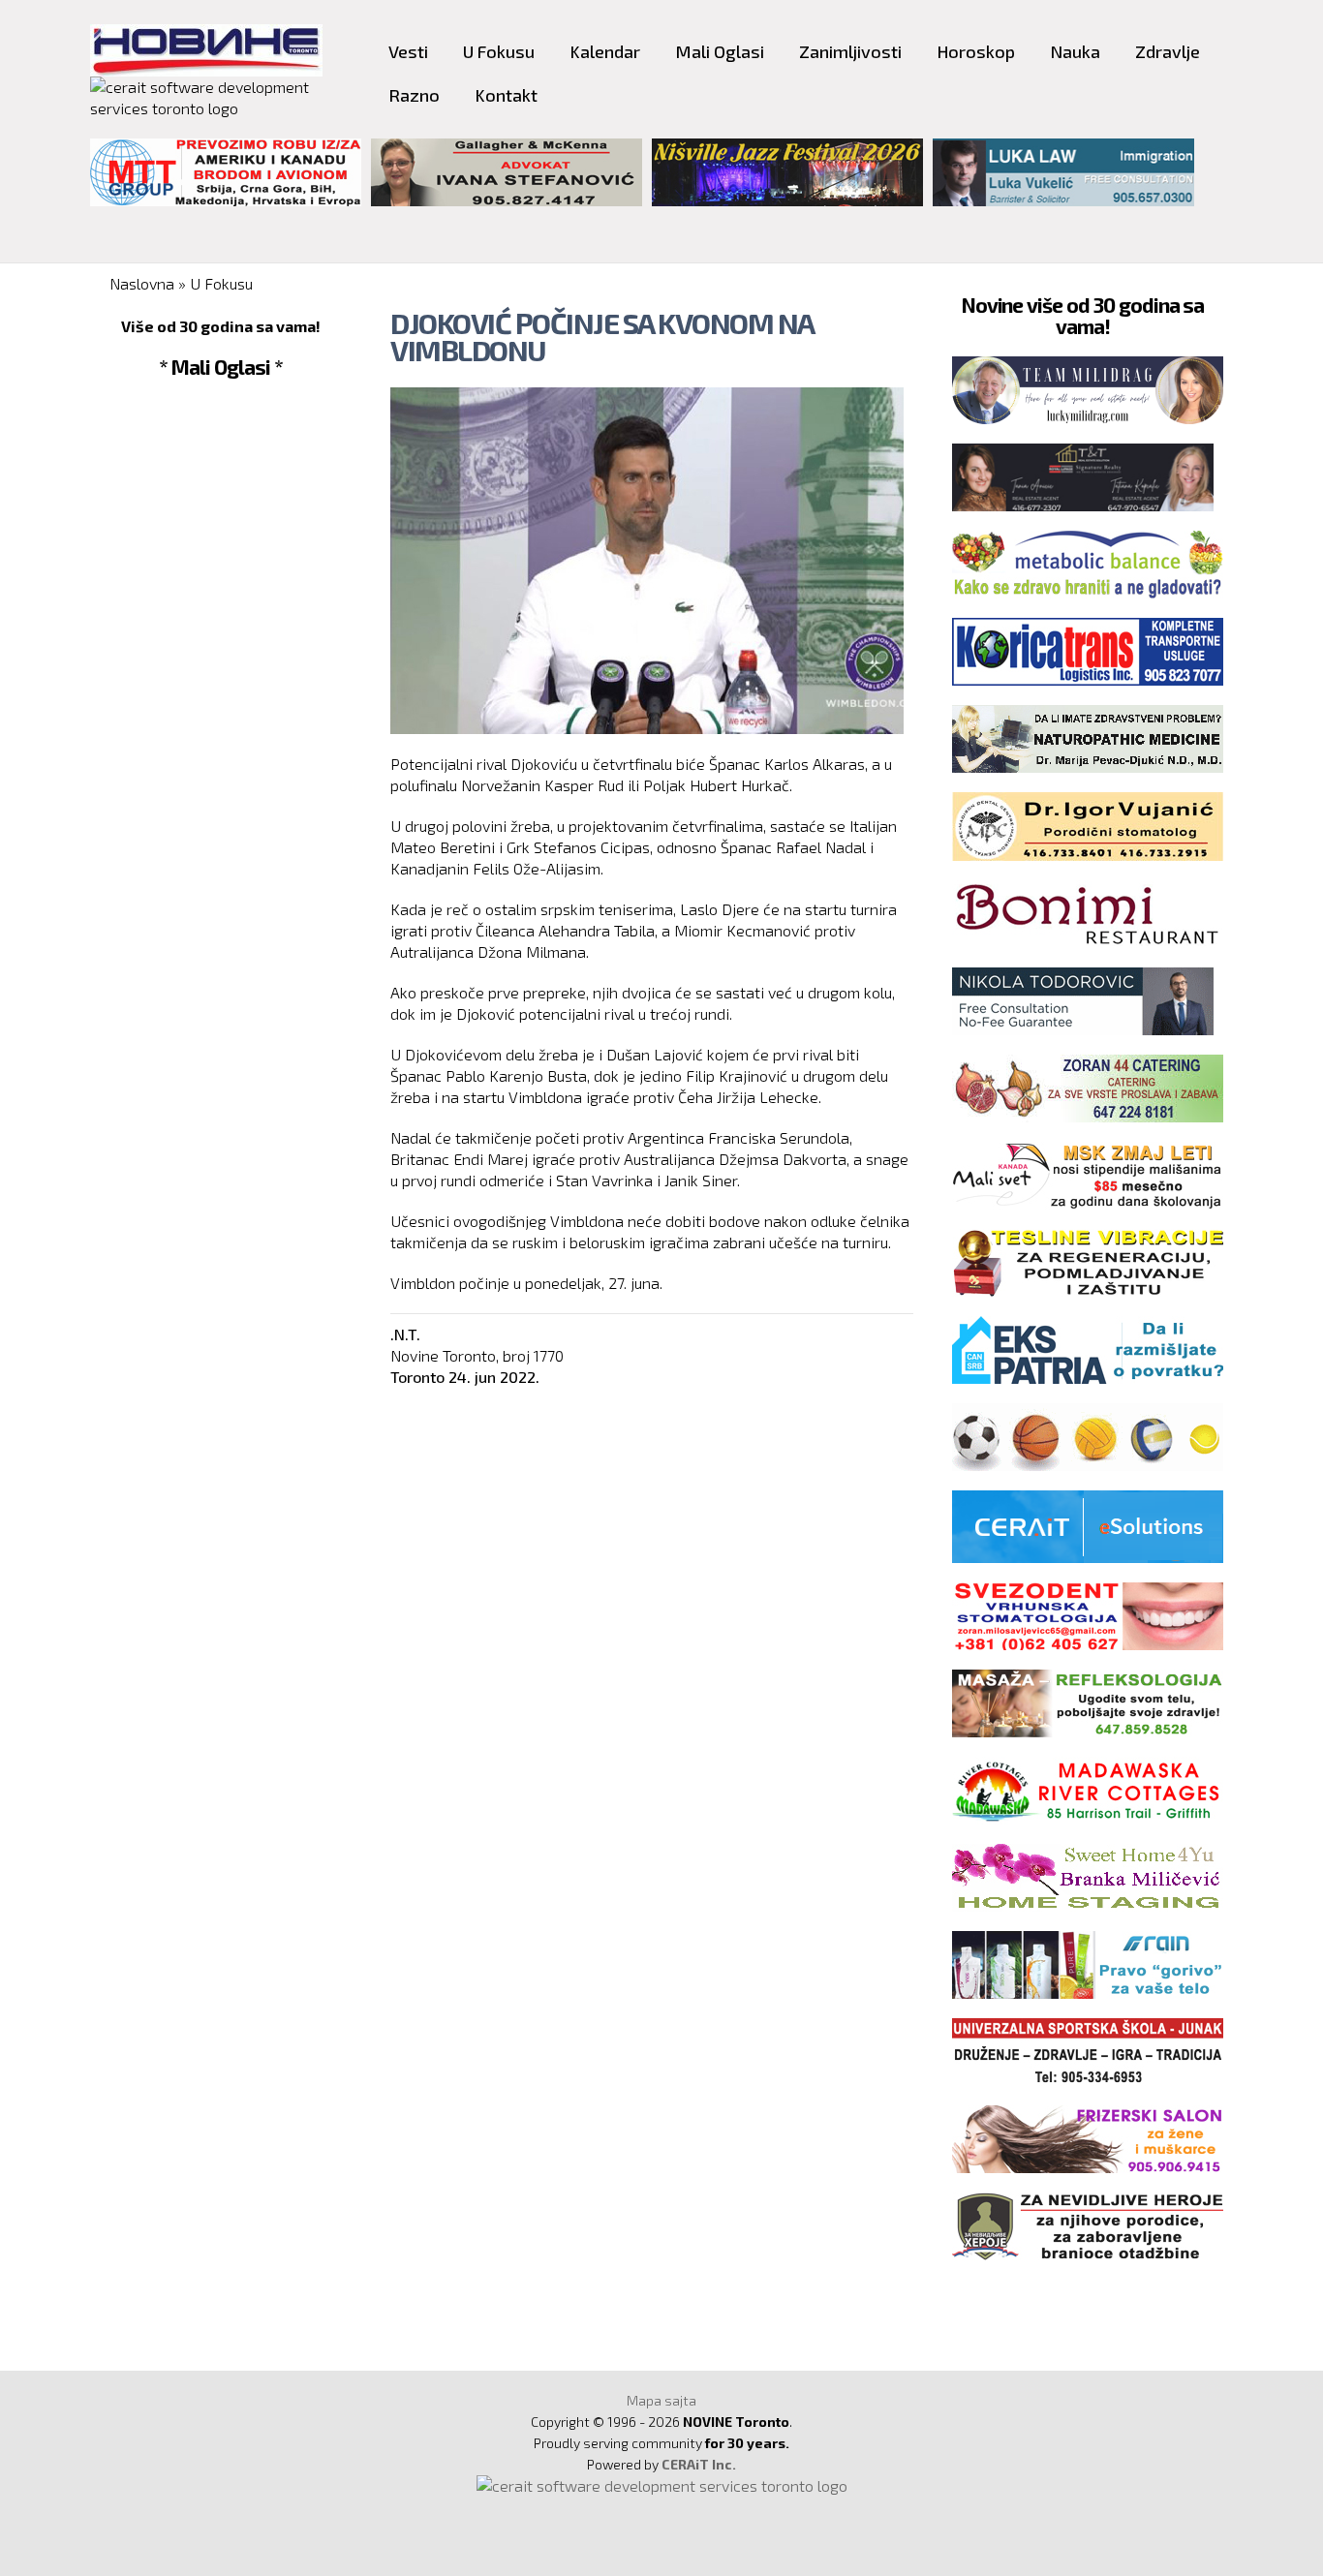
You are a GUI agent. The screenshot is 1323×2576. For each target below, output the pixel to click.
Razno (414, 95)
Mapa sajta (661, 2400)
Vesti (408, 51)
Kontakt (506, 95)
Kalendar (605, 51)
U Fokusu (499, 51)
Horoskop (976, 51)
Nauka (1075, 51)
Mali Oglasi (720, 51)
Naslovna (142, 283)
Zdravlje (1168, 51)
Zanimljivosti (850, 51)
